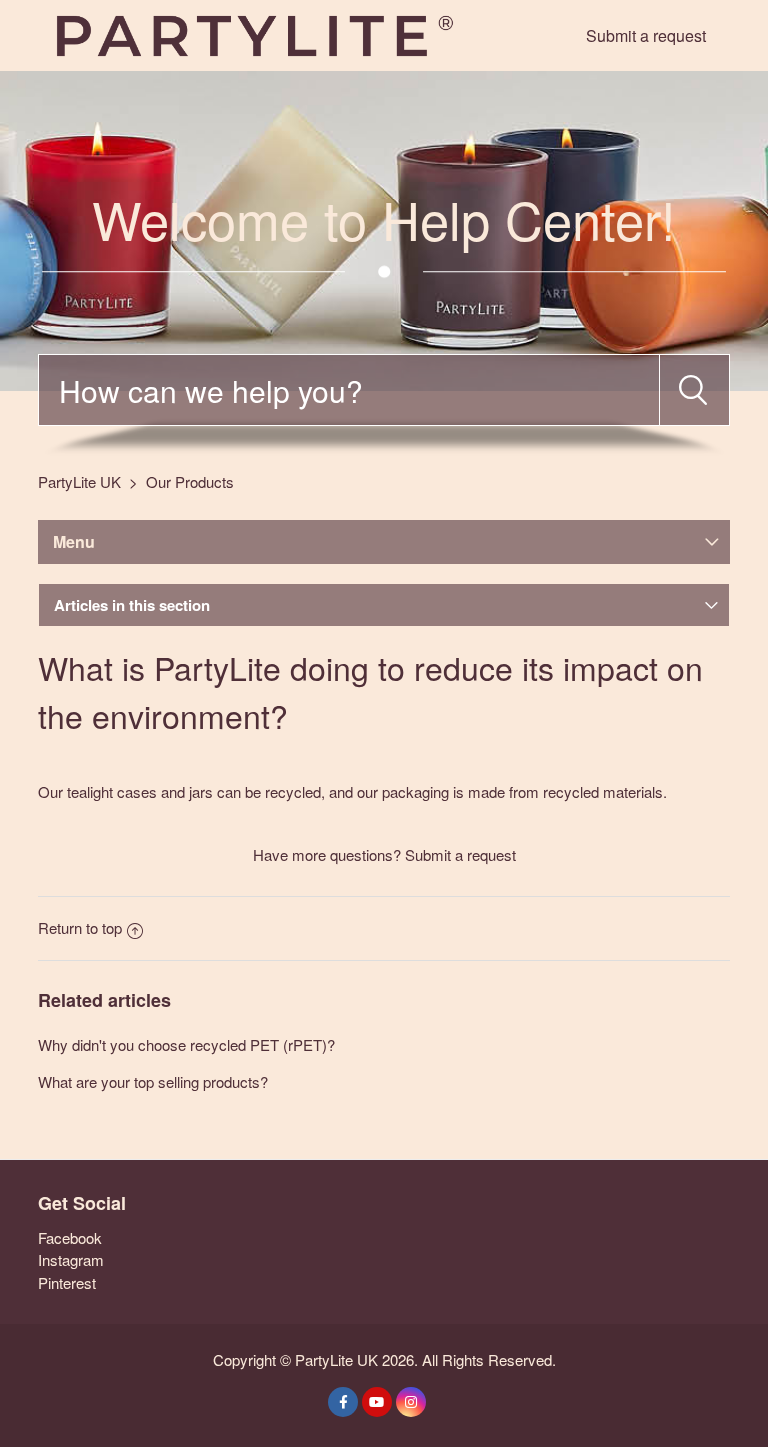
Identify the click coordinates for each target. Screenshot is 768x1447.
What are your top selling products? (153, 1081)
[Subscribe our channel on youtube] (377, 1402)
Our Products (190, 481)
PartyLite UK (79, 481)
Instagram (71, 1259)
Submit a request (646, 35)
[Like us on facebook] (343, 1402)
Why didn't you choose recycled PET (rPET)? (186, 1044)
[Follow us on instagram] (411, 1402)
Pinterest (67, 1282)
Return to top (80, 927)
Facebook (70, 1237)
